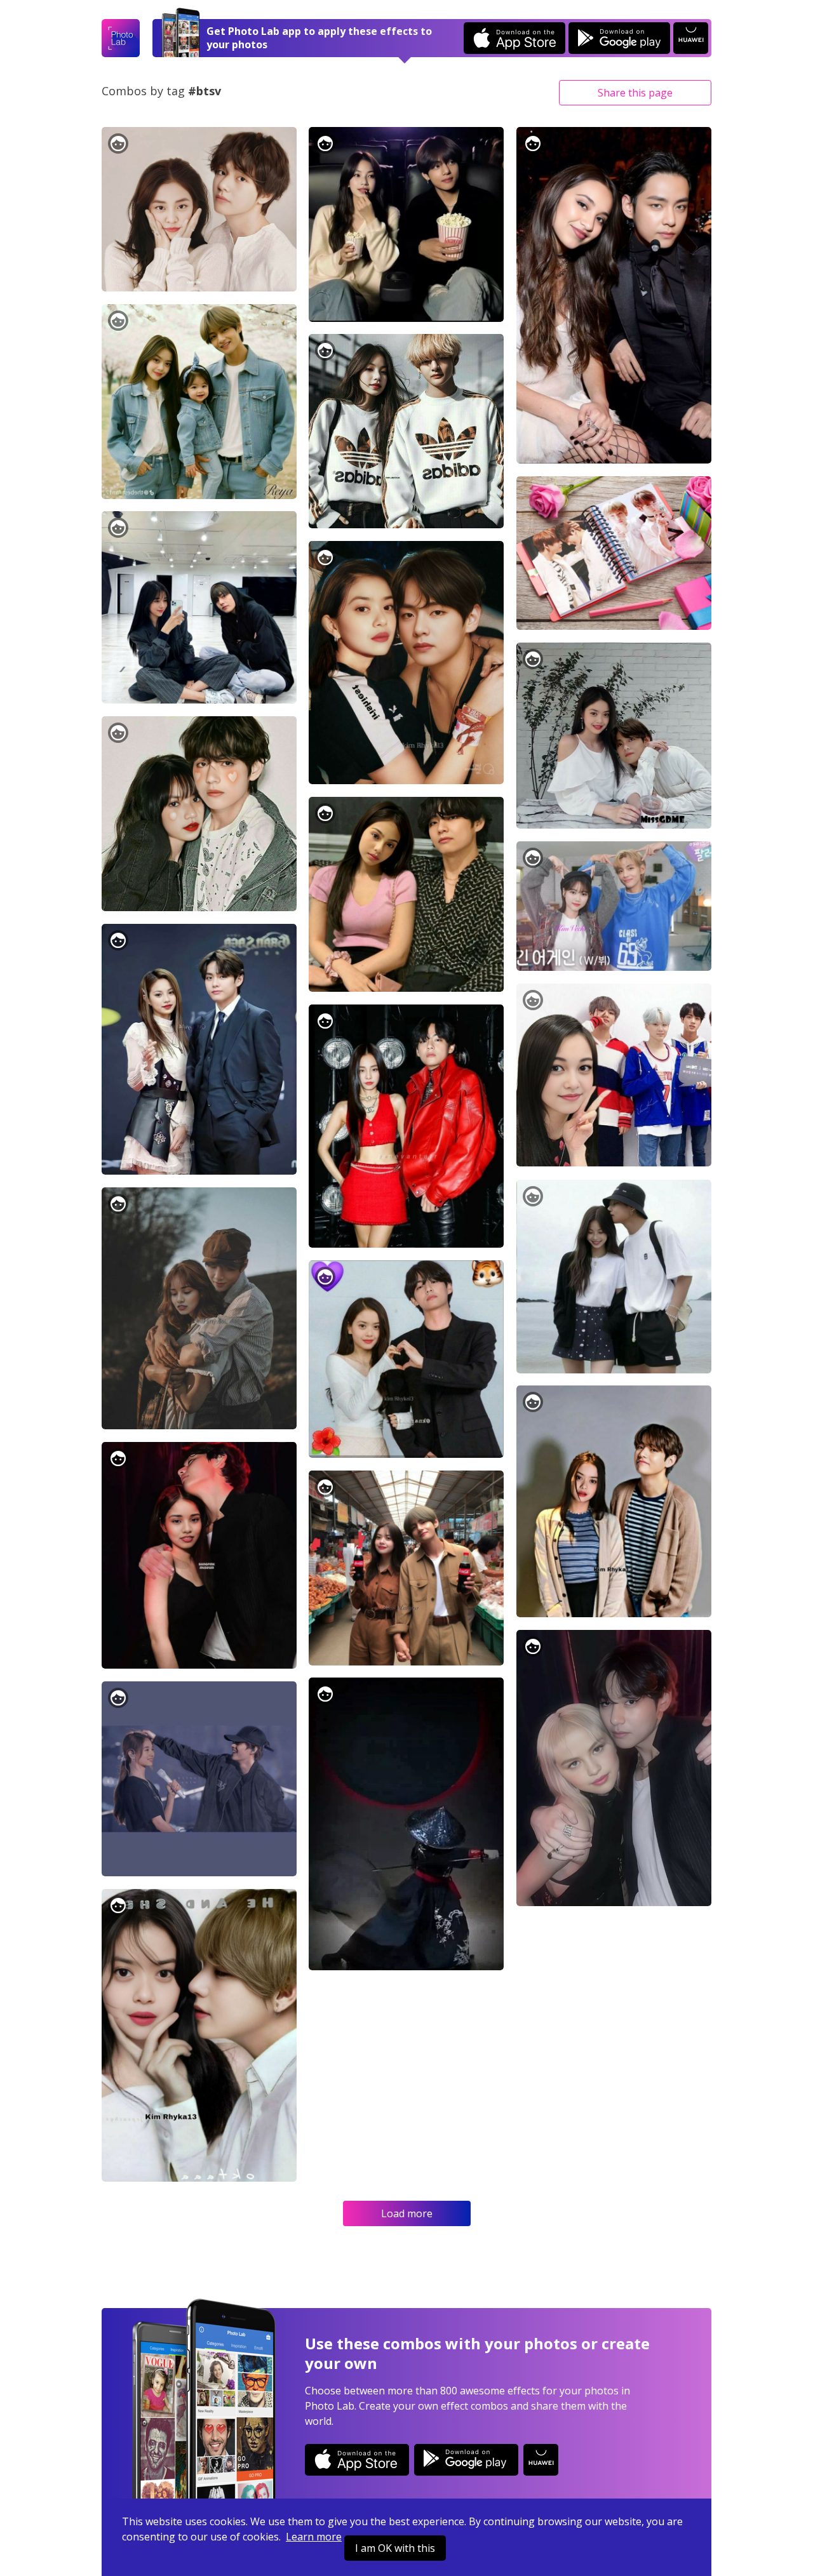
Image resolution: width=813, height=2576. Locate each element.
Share (635, 93)
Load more (407, 2213)
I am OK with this (395, 2548)
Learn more (314, 2537)
